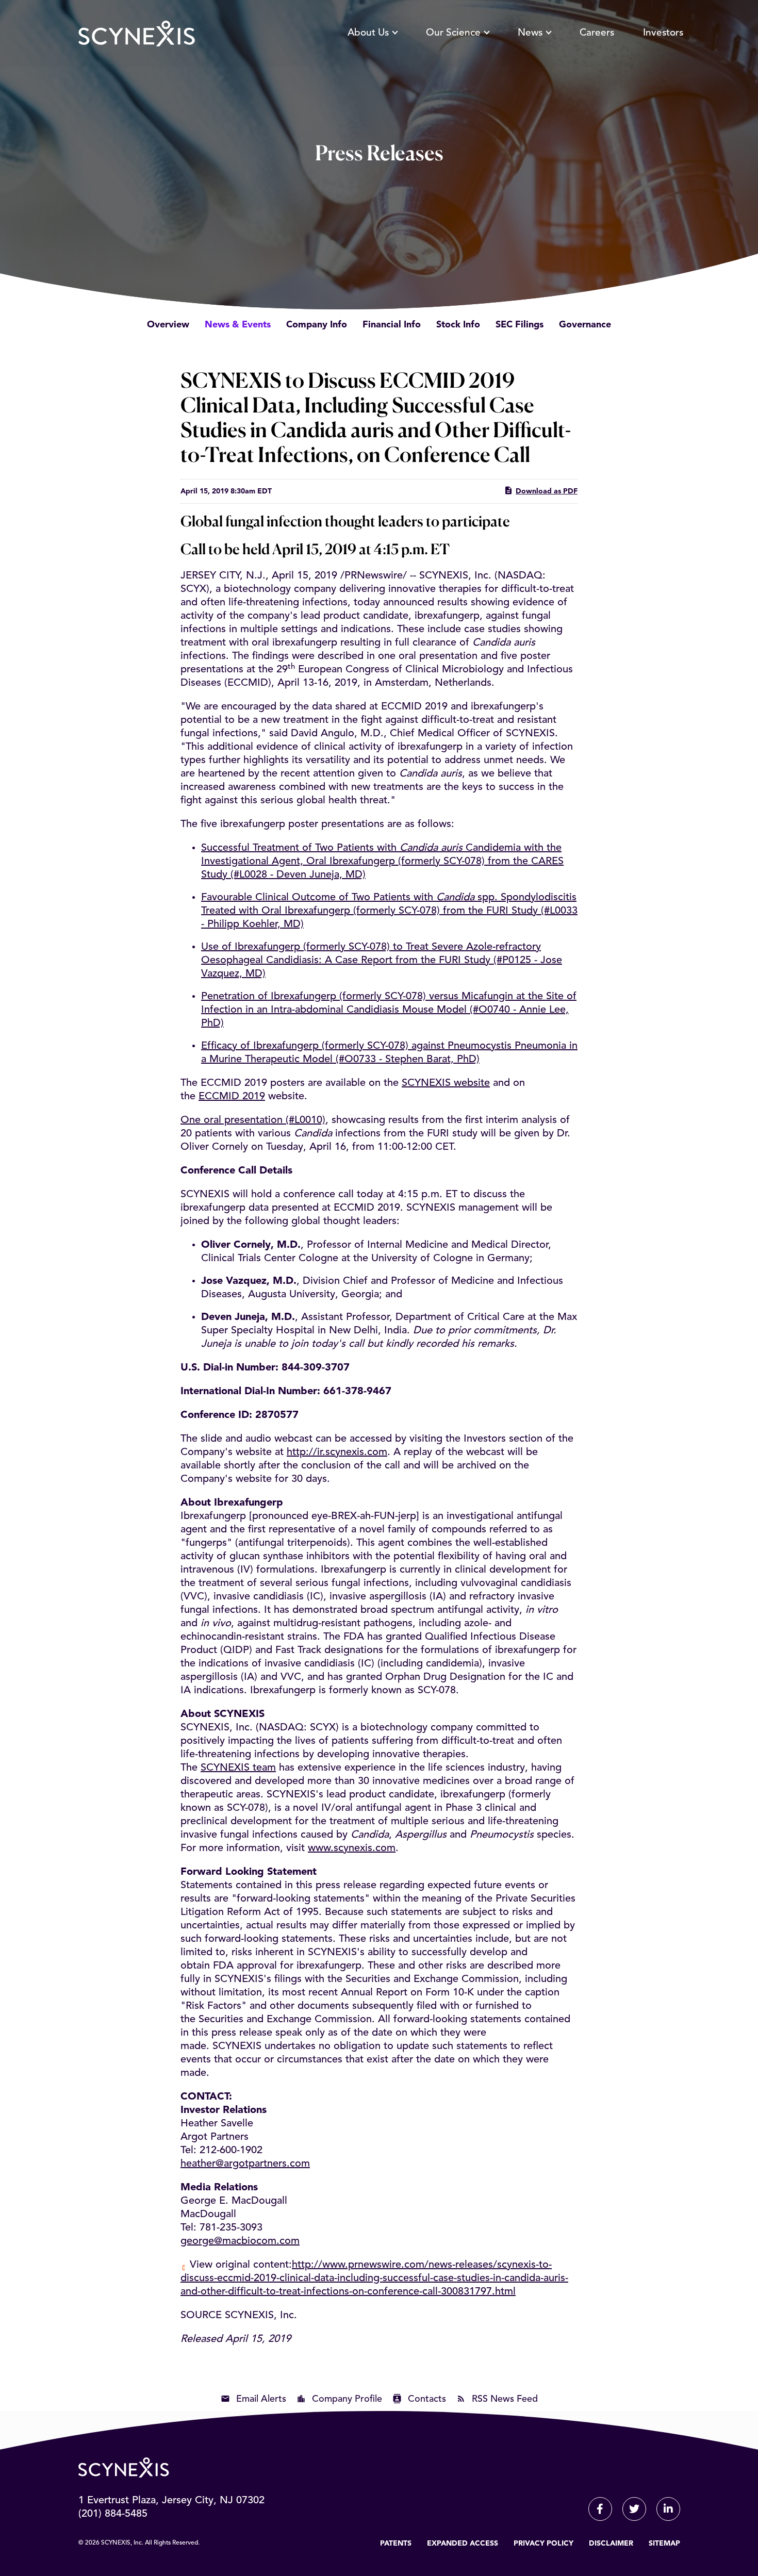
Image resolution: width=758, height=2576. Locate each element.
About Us (368, 33)
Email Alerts (261, 2399)
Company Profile (347, 2399)
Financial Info (392, 325)
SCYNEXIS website (446, 1083)
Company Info (317, 325)
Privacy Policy (543, 2544)
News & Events (238, 325)
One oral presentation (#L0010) (253, 1120)
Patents (396, 2544)
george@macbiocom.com (240, 2241)
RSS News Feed (505, 2399)
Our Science (453, 33)
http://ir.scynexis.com (337, 1452)
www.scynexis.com (352, 1848)
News (530, 33)
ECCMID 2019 (232, 1097)
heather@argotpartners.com (245, 2164)
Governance (585, 325)
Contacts (427, 2399)
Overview (168, 325)
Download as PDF (547, 491)
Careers (597, 33)
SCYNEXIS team (238, 1768)
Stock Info (458, 325)
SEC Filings (520, 325)
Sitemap (664, 2544)
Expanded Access (463, 2544)
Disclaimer (611, 2544)
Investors (663, 33)
